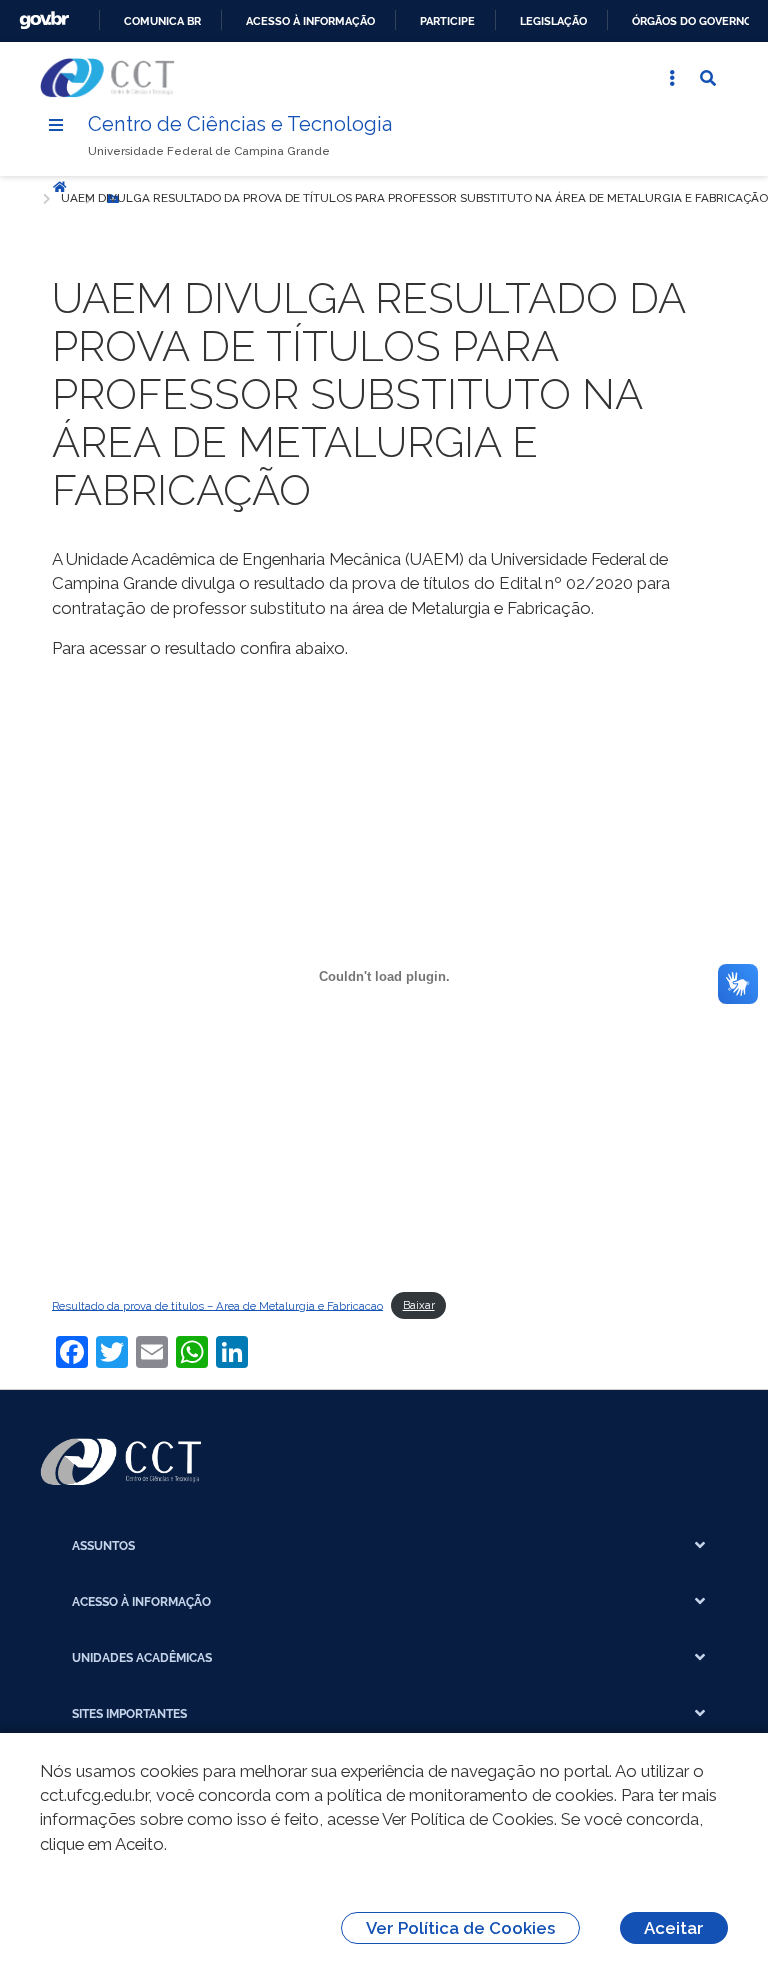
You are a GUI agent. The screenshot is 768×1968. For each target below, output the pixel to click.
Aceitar (674, 1928)
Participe (447, 21)
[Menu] (56, 125)
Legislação (553, 21)
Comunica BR (162, 21)
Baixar (419, 1305)
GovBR (44, 20)
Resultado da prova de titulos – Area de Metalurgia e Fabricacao (217, 1305)
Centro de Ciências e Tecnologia (240, 124)
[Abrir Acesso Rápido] (672, 78)
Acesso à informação (310, 21)
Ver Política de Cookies (460, 1928)
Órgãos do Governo (692, 21)
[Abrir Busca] (708, 78)
